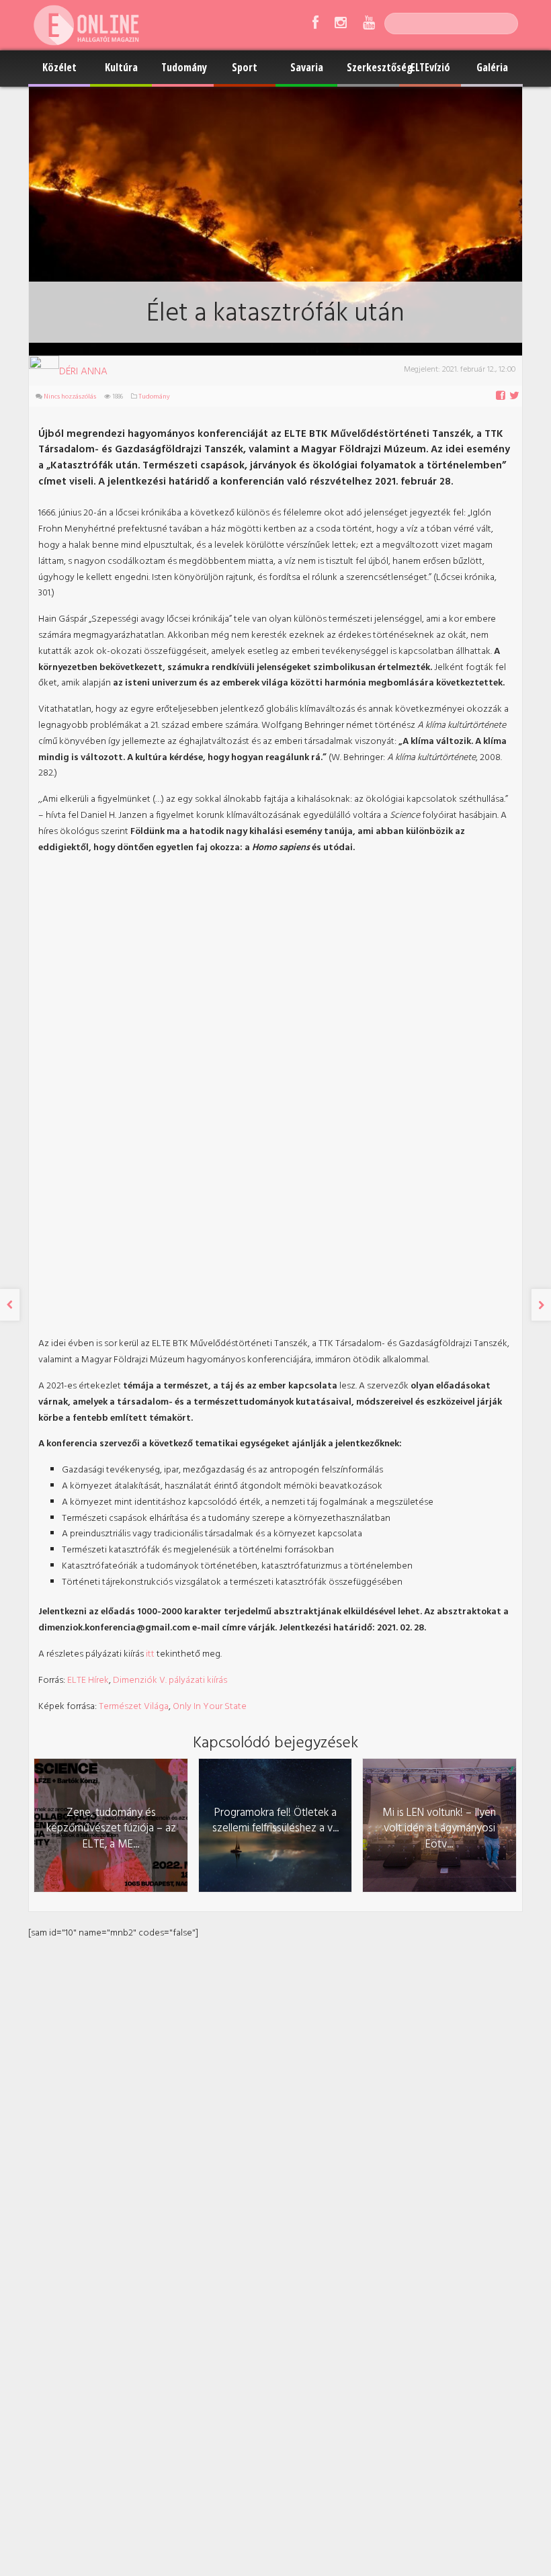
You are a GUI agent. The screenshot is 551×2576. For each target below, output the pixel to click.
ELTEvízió (430, 67)
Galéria (492, 67)
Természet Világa (134, 1707)
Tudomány (184, 67)
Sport (245, 67)
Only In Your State (210, 1707)
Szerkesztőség (373, 67)
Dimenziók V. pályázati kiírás (170, 1680)
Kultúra (121, 67)
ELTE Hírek (88, 1680)
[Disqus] (275, 2109)
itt (150, 1654)
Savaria (307, 67)
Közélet (59, 67)
